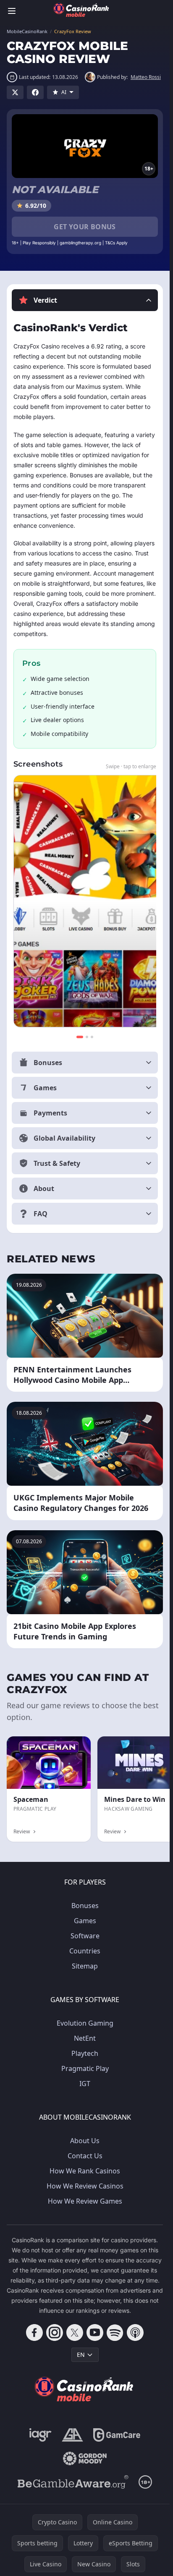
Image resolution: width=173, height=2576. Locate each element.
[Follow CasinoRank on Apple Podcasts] (135, 2333)
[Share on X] (15, 92)
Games (85, 1921)
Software (85, 1936)
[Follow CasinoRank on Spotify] (115, 2333)
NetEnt (85, 2038)
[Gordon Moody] (85, 2458)
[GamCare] (117, 2435)
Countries (85, 1951)
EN (81, 2355)
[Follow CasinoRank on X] (75, 2333)
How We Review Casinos (85, 2186)
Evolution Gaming (85, 2023)
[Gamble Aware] (73, 2482)
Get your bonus (85, 227)
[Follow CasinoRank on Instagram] (55, 2333)
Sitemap (85, 1966)
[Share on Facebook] (35, 92)
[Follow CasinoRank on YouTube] (95, 2333)
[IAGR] (41, 2435)
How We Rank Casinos (85, 2171)
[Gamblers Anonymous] (72, 2435)
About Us (85, 2141)
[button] (85, 300)
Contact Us (85, 2156)
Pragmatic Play (85, 2068)
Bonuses (85, 1906)
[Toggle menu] (12, 11)
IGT (85, 2084)
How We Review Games (85, 2201)
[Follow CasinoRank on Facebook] (34, 2333)
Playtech (85, 2053)
